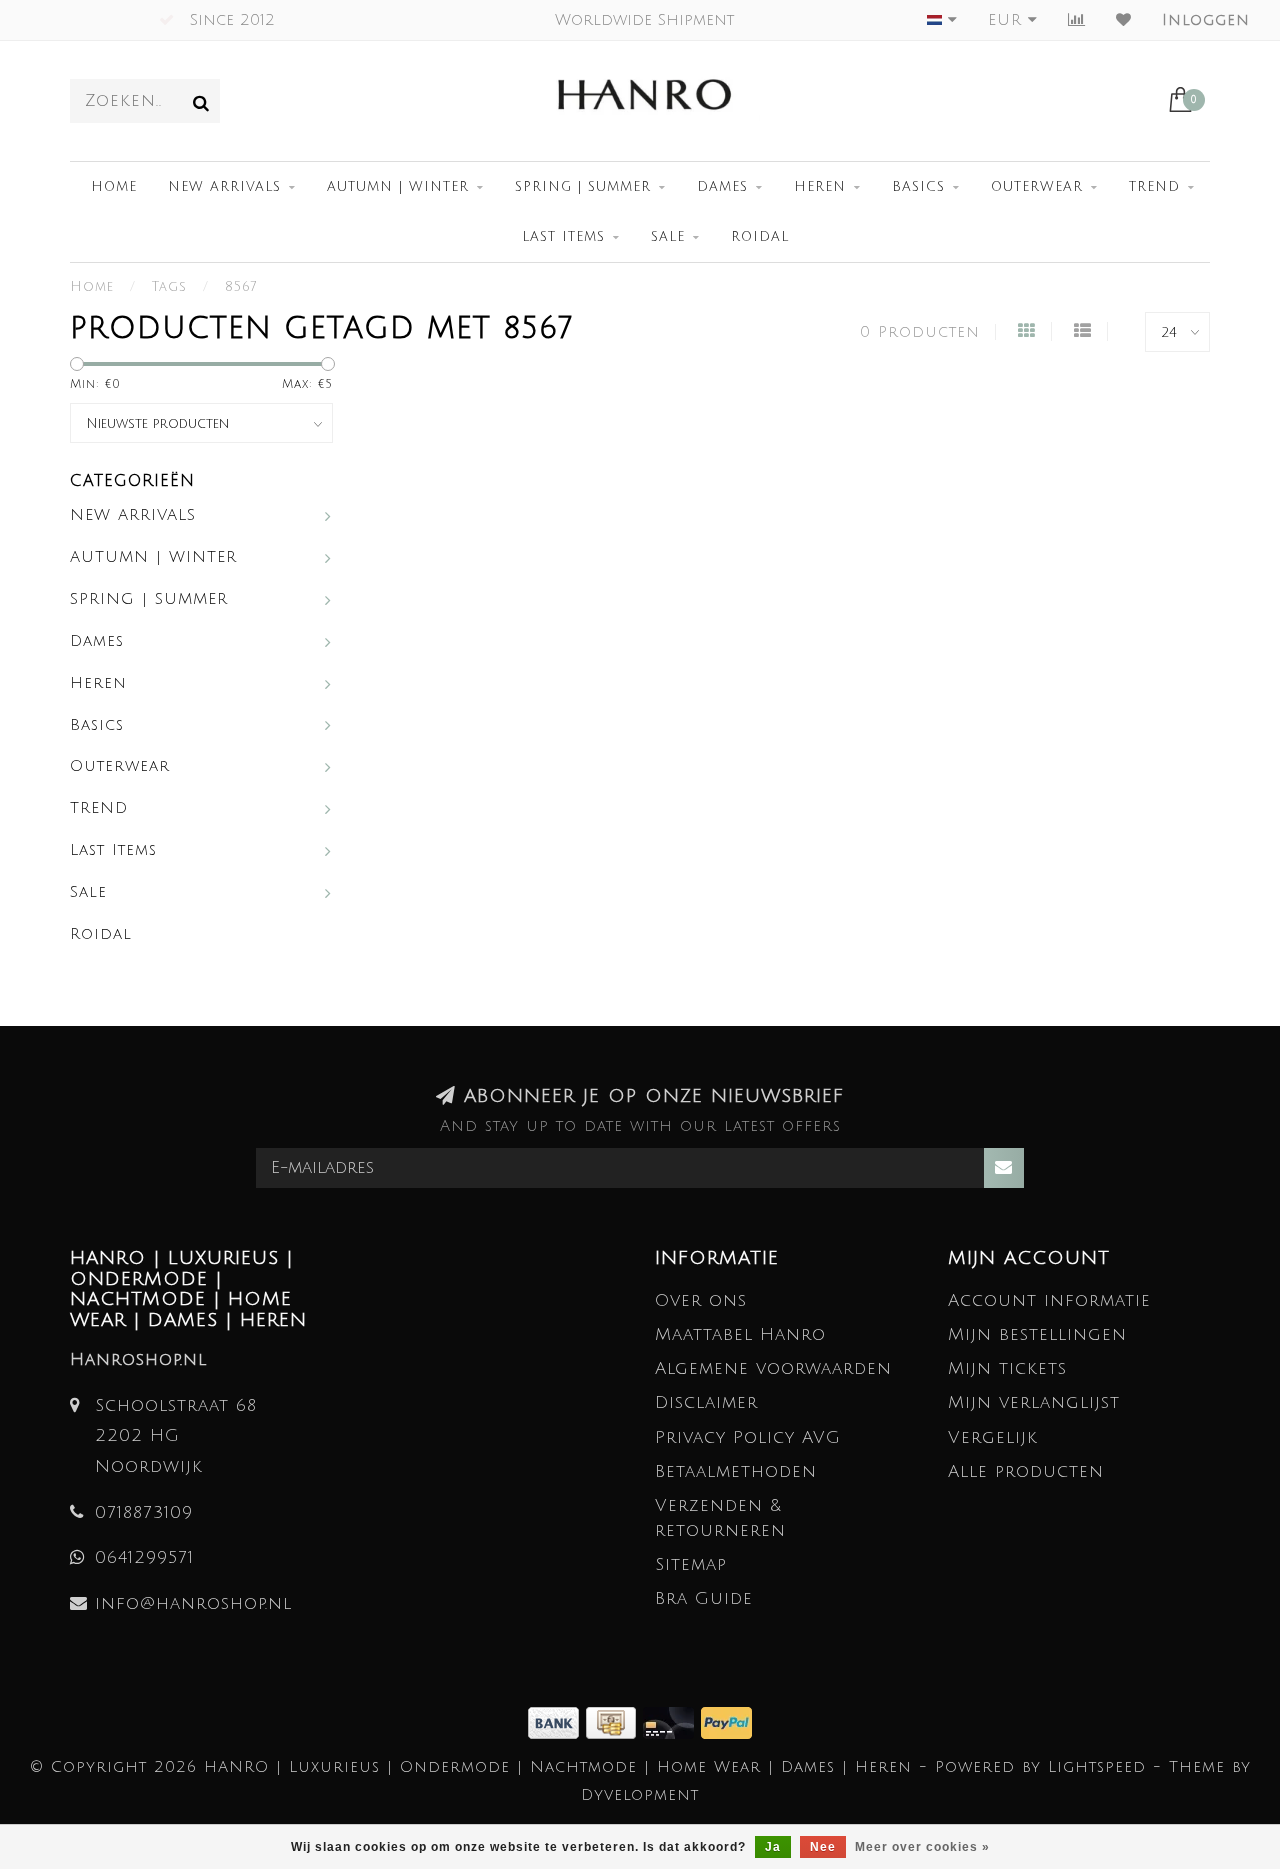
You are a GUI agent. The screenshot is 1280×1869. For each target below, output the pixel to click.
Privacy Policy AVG (748, 1437)
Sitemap (691, 1564)
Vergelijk (993, 1437)
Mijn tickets (1007, 1368)
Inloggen (1206, 20)
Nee (823, 1847)
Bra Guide (704, 1598)
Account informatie (1049, 1300)
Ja (773, 1847)
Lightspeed (1097, 1767)
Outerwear (1037, 187)
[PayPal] (726, 1721)
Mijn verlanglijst (1034, 1402)
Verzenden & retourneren (720, 1517)
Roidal (760, 237)
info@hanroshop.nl (193, 1603)
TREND (1154, 187)
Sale (668, 237)
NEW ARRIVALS (224, 187)
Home (114, 187)
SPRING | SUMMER (583, 187)
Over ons (701, 1300)
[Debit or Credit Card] (672, 1721)
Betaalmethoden (736, 1471)
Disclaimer (706, 1402)
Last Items (563, 237)
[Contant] (614, 1721)
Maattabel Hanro (740, 1334)
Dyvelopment (640, 1795)
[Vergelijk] (1077, 20)
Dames (722, 187)
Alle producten (1026, 1471)
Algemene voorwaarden (773, 1368)
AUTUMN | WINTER (398, 187)
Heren (820, 187)
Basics (918, 187)
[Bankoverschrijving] (557, 1721)
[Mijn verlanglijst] (1124, 20)
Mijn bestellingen (1037, 1334)
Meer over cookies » (922, 1847)
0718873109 (144, 1512)
